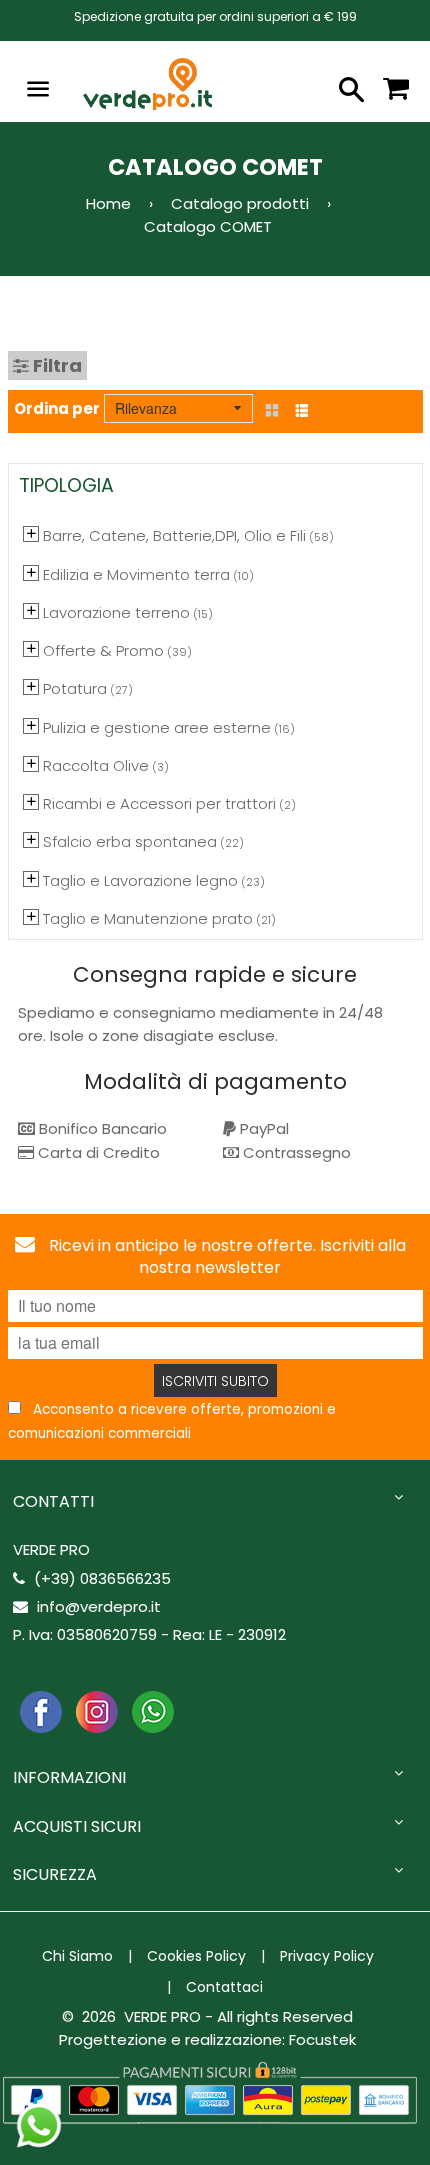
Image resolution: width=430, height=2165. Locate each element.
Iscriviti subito (215, 1381)
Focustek (322, 2039)
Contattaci (224, 1987)
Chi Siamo (77, 1956)
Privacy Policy (327, 1956)
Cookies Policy (196, 1956)
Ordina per (57, 408)
